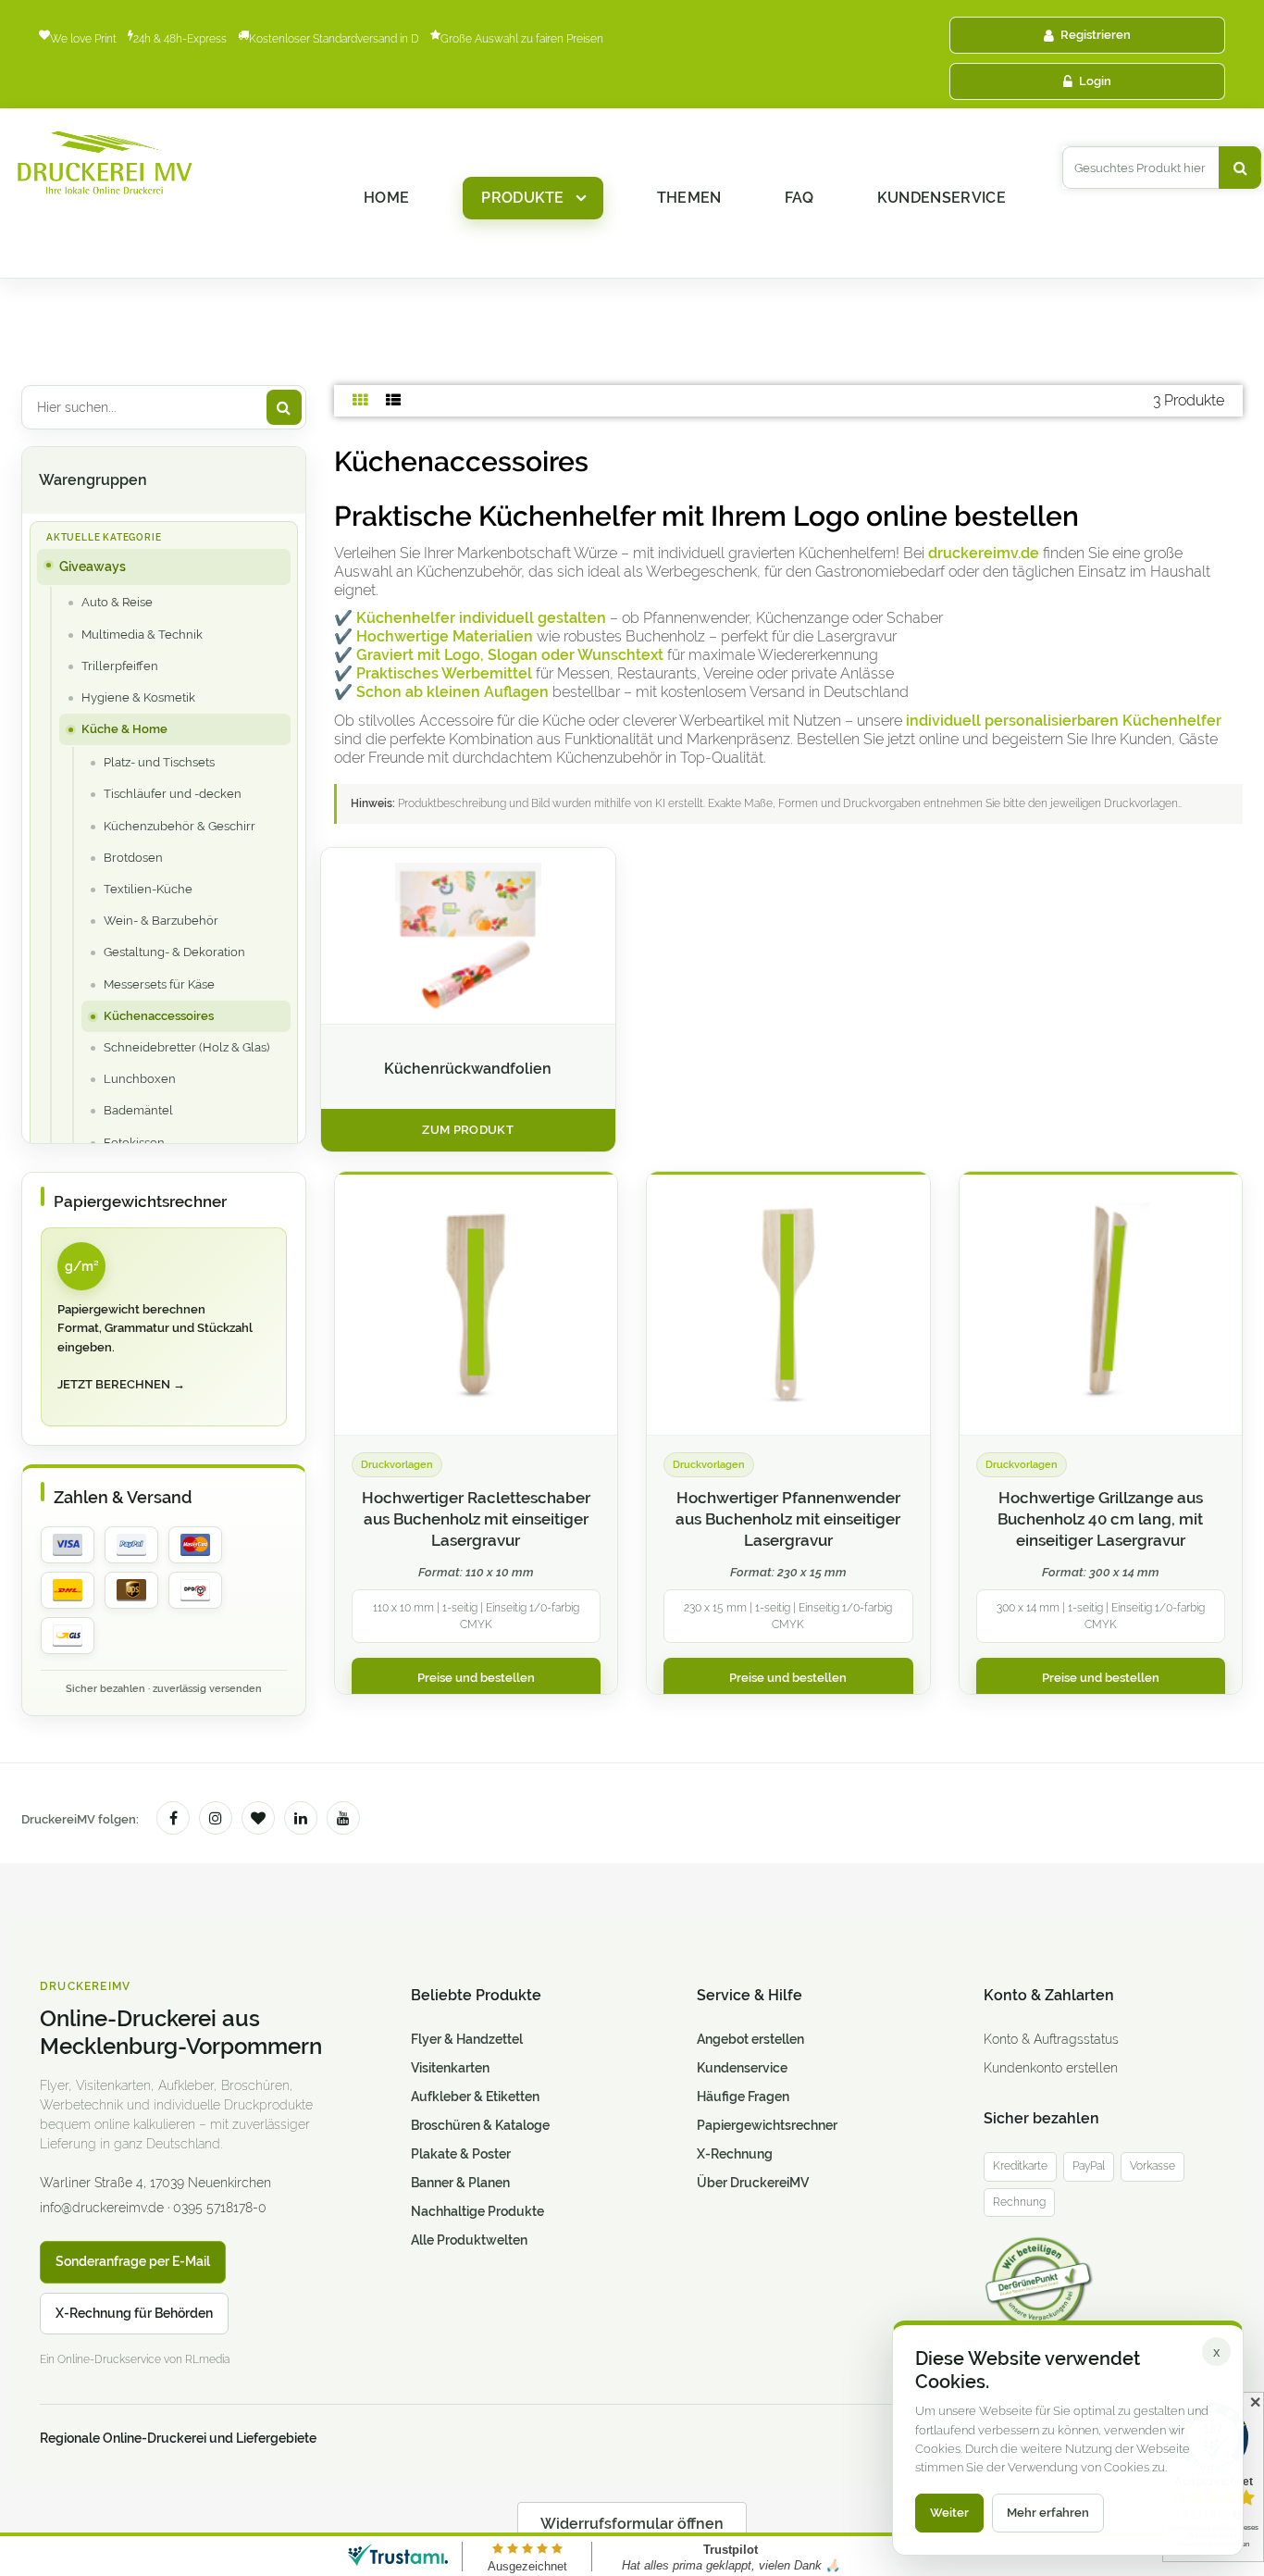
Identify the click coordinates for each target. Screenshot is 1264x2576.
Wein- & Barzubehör (161, 921)
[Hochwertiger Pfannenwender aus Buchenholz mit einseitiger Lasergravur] (788, 1304)
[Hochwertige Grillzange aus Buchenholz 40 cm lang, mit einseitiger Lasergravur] (1101, 1304)
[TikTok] (258, 1818)
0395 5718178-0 (220, 2208)
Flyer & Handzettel (467, 2039)
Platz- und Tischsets (159, 762)
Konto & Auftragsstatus (1051, 2039)
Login (1095, 81)
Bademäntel (138, 1110)
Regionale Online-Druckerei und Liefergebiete (178, 2438)
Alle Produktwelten (469, 2240)
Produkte (523, 198)
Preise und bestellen (476, 1678)
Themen (689, 198)
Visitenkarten (450, 2068)
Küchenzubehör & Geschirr (180, 826)
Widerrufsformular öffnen (632, 2524)
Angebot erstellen (750, 2039)
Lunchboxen (140, 1079)
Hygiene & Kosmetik (138, 697)
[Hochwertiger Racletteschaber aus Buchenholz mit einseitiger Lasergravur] (477, 1304)
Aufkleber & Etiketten (475, 2097)
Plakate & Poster (461, 2154)
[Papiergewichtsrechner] (164, 1327)
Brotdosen (133, 858)
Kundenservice (942, 198)
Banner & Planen (460, 2183)
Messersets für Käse (159, 984)
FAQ (799, 198)
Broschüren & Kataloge (480, 2125)
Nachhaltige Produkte (477, 2211)
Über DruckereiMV (753, 2183)
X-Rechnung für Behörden (134, 2313)
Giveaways (93, 566)
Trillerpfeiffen (120, 666)
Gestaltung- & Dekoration (174, 952)
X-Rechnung (735, 2154)
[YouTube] (343, 1818)
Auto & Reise (117, 602)
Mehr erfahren (1048, 2513)
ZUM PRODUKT (468, 1130)
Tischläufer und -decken (173, 794)
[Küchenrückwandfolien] (468, 936)
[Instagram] (216, 1818)
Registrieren (1096, 35)
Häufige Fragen (743, 2097)
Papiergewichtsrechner (767, 2125)
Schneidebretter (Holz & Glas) (186, 1047)
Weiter (949, 2513)
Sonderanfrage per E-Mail (133, 2261)
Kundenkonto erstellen (1051, 2068)
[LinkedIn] (301, 1818)
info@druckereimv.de (102, 2208)
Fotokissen (134, 1143)
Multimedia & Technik (142, 635)
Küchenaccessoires (159, 1016)
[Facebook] (173, 1818)
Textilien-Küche (148, 889)
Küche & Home (124, 729)
